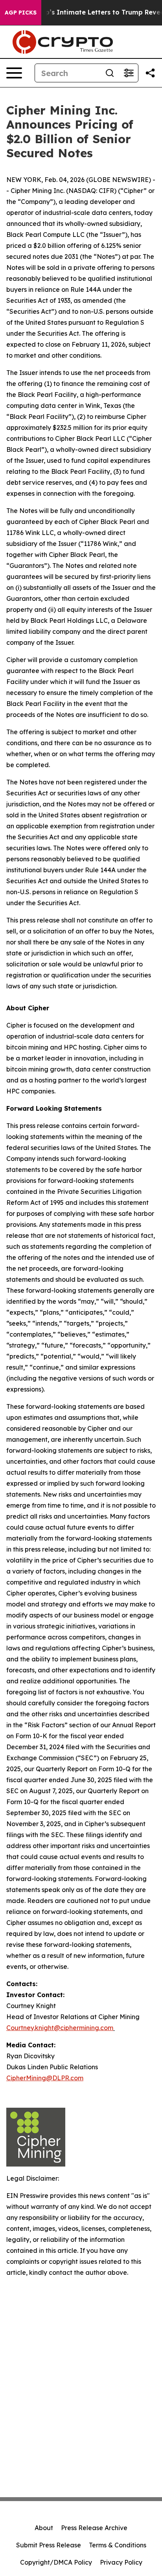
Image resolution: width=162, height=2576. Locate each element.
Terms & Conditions (118, 2545)
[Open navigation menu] (14, 73)
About (44, 2528)
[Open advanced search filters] (129, 73)
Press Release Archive (94, 2528)
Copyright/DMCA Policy (56, 2562)
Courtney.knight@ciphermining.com (60, 2028)
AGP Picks (21, 13)
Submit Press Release (49, 2545)
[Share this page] (150, 73)
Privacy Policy (121, 2562)
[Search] (110, 73)
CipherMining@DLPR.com (45, 2078)
